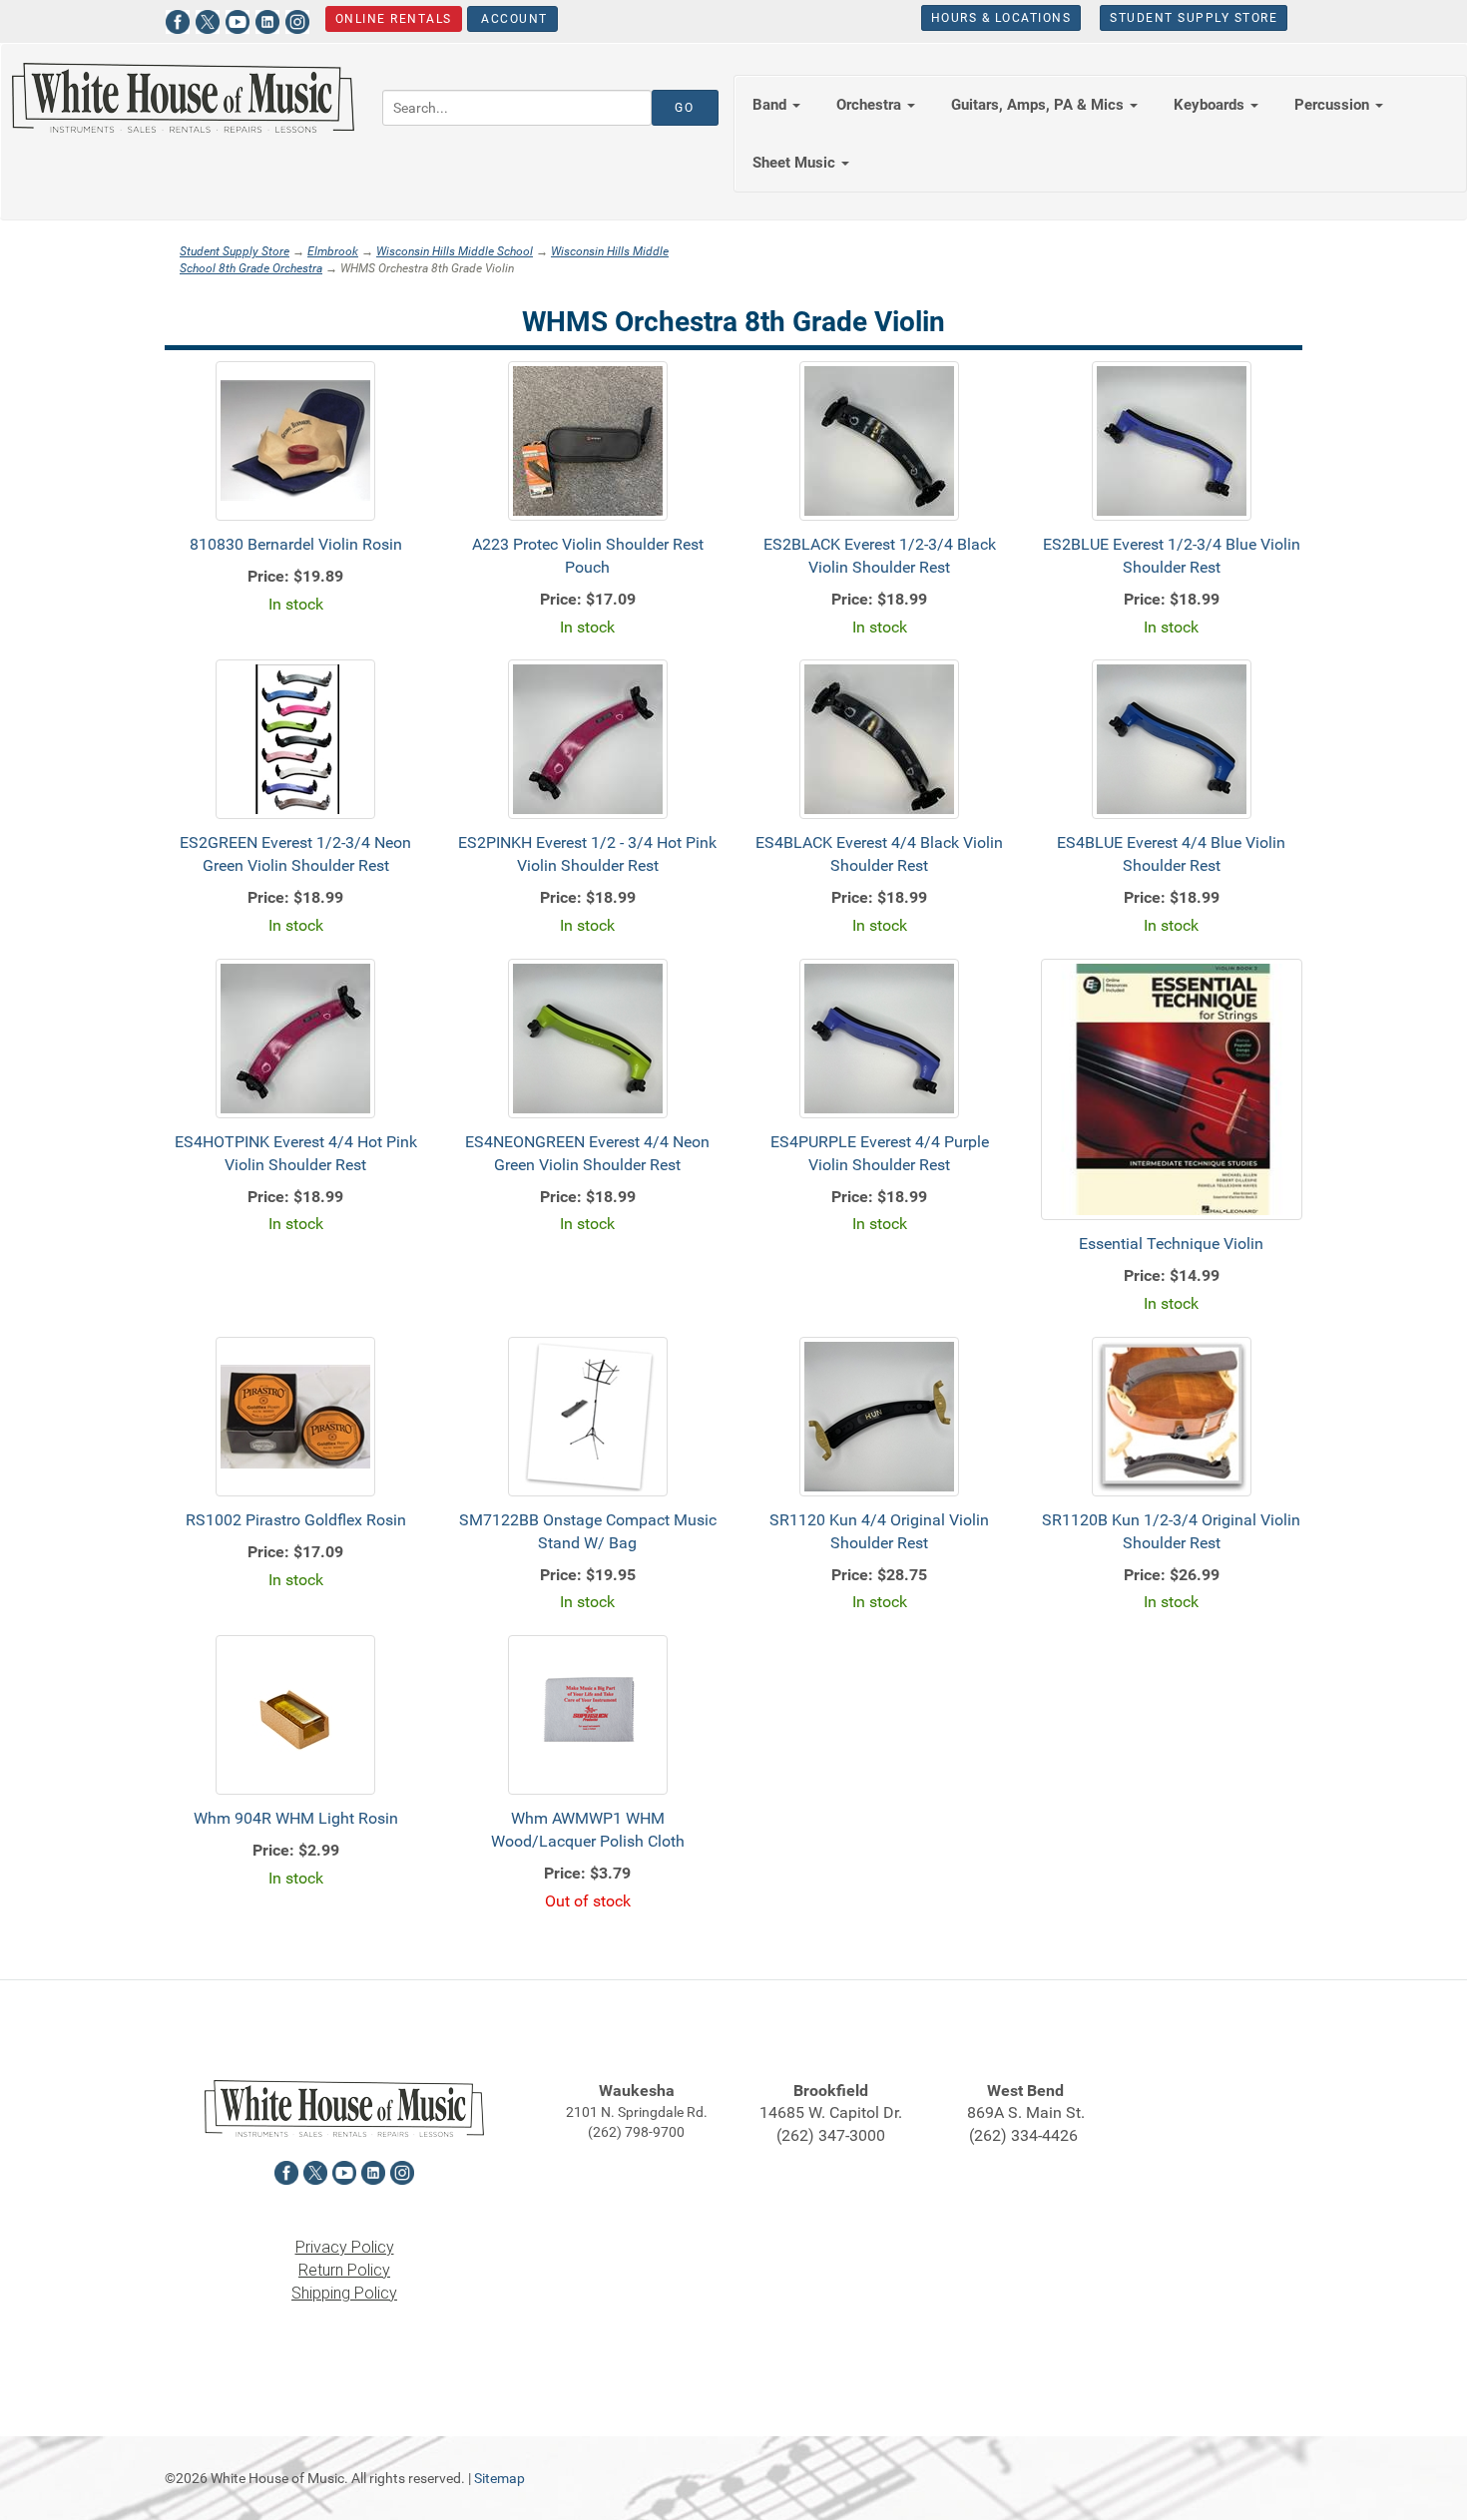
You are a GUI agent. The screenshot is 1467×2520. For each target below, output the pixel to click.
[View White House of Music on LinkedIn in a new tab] (267, 19)
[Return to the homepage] (184, 98)
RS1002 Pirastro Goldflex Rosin (296, 1520)
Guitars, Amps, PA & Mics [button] (1039, 105)
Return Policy (344, 2270)
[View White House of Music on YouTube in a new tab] (238, 19)
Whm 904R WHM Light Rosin (296, 1818)
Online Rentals (394, 19)
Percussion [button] (1334, 105)
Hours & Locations (1001, 18)
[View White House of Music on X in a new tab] (208, 19)
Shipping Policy (344, 2293)
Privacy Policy (345, 2247)
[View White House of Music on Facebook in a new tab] (178, 19)
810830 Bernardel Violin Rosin (296, 544)
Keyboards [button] (1211, 105)
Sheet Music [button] (796, 163)
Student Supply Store (1194, 18)
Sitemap (499, 2478)
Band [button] (771, 105)
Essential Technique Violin (1171, 1244)
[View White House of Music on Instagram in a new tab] (297, 19)
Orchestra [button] (871, 105)
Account (512, 19)
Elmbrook (333, 251)
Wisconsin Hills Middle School (455, 251)
